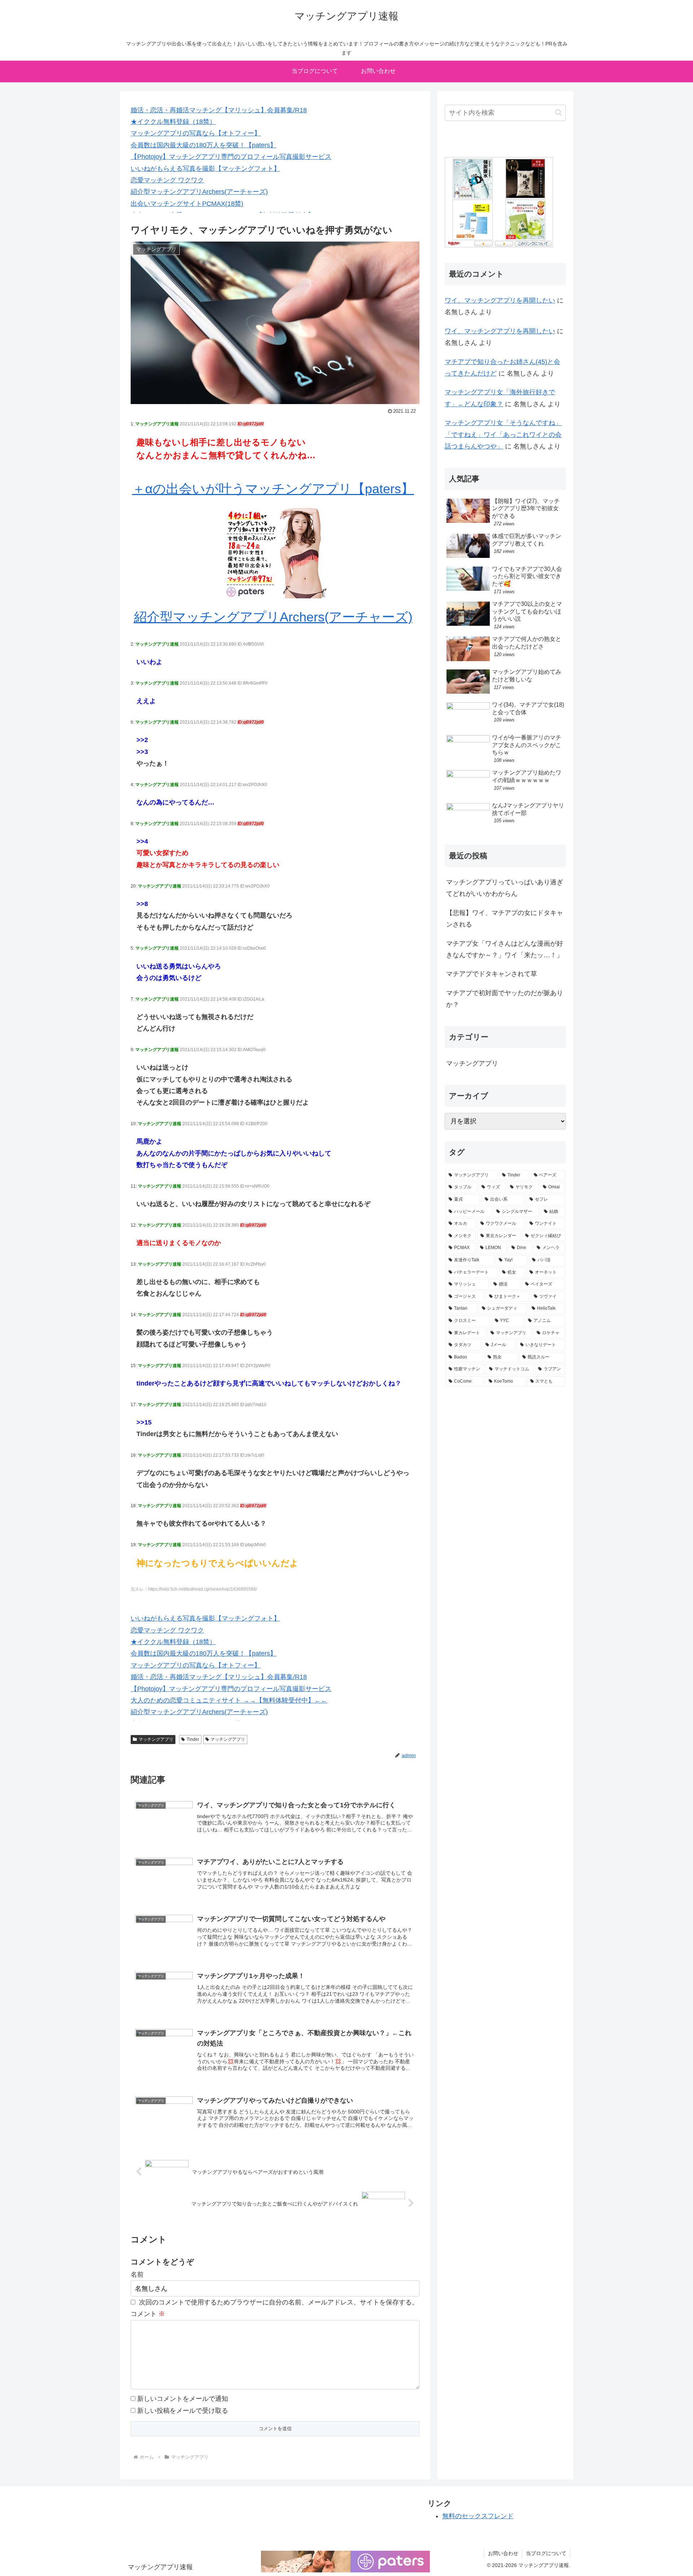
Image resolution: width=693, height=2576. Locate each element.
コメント (148, 2314)
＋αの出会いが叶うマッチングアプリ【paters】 (273, 489)
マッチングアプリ (156, 1739)
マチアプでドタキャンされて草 (492, 974)
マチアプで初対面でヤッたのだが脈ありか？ (505, 999)
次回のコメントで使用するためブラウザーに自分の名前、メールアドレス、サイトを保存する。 (279, 2302)
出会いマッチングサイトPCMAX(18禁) (187, 204)
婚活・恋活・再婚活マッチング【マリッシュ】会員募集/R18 (219, 110)
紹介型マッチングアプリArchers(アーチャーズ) (199, 192)
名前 (137, 2274)
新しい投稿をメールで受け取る (183, 2411)
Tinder (193, 1739)
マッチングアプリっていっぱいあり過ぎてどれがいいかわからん (505, 888)
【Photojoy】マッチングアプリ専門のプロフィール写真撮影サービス (231, 157)
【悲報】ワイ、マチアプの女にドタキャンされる (505, 919)
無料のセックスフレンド (478, 2516)
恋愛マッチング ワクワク (167, 180)
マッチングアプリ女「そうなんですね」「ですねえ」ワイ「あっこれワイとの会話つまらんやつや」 (503, 435)
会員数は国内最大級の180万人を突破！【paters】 (204, 145)
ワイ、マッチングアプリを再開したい (500, 300)
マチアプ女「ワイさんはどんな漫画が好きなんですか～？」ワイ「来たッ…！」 (505, 949)
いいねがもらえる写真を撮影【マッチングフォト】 (205, 169)
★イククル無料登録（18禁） (173, 122)
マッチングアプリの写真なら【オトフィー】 (196, 133)
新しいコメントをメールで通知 (183, 2399)
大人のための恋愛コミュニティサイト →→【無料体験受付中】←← (229, 1700)
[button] (559, 112)
